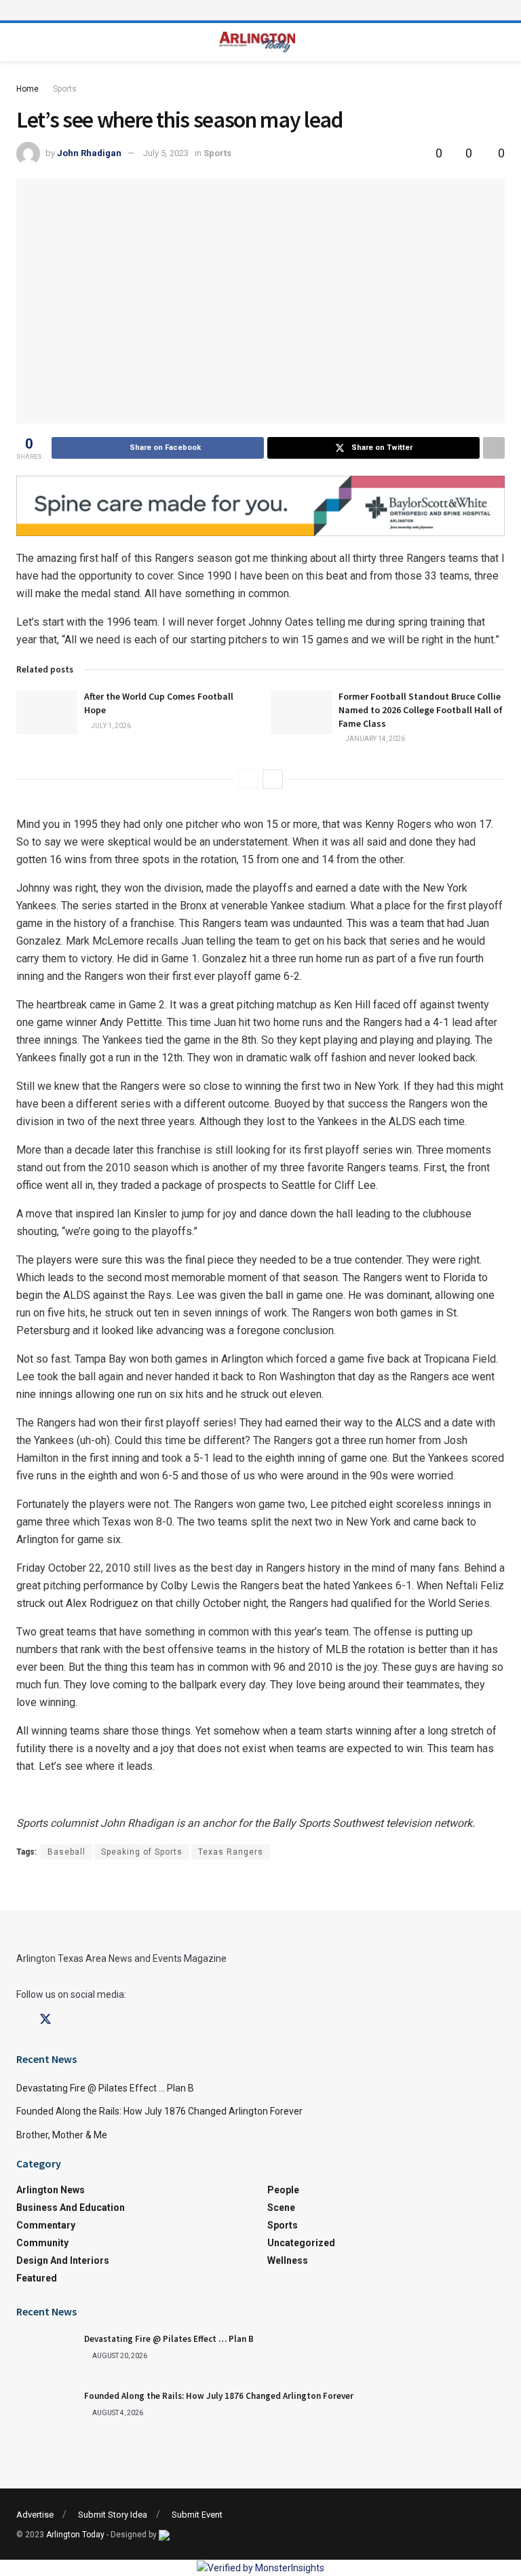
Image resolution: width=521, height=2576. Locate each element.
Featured (37, 2278)
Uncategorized (301, 2243)
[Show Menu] (260, 10)
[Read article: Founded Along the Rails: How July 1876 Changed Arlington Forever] (47, 2412)
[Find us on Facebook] (21, 2020)
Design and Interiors (63, 2260)
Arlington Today (75, 2535)
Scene (281, 2208)
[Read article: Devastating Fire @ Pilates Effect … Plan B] (47, 2355)
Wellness (288, 2260)
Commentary (46, 2225)
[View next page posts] (273, 779)
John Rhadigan (89, 153)
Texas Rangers (231, 1852)
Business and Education (71, 2208)
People (283, 2190)
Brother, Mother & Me (62, 2135)
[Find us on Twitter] (45, 2020)
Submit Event (197, 2515)
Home (27, 89)
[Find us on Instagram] (70, 2020)
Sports (65, 89)
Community (42, 2243)
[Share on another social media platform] (494, 448)
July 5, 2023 (166, 153)
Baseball (66, 1852)
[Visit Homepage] (257, 42)
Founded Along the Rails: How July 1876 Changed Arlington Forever (159, 2111)
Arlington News (51, 2190)
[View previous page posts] (248, 779)
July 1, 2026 (110, 726)
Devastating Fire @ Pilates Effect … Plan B (105, 2088)
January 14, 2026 (374, 739)
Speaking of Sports (142, 1852)
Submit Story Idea (113, 2515)
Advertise (35, 2515)
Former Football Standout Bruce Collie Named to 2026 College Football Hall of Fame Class (421, 709)
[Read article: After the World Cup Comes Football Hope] (47, 712)
